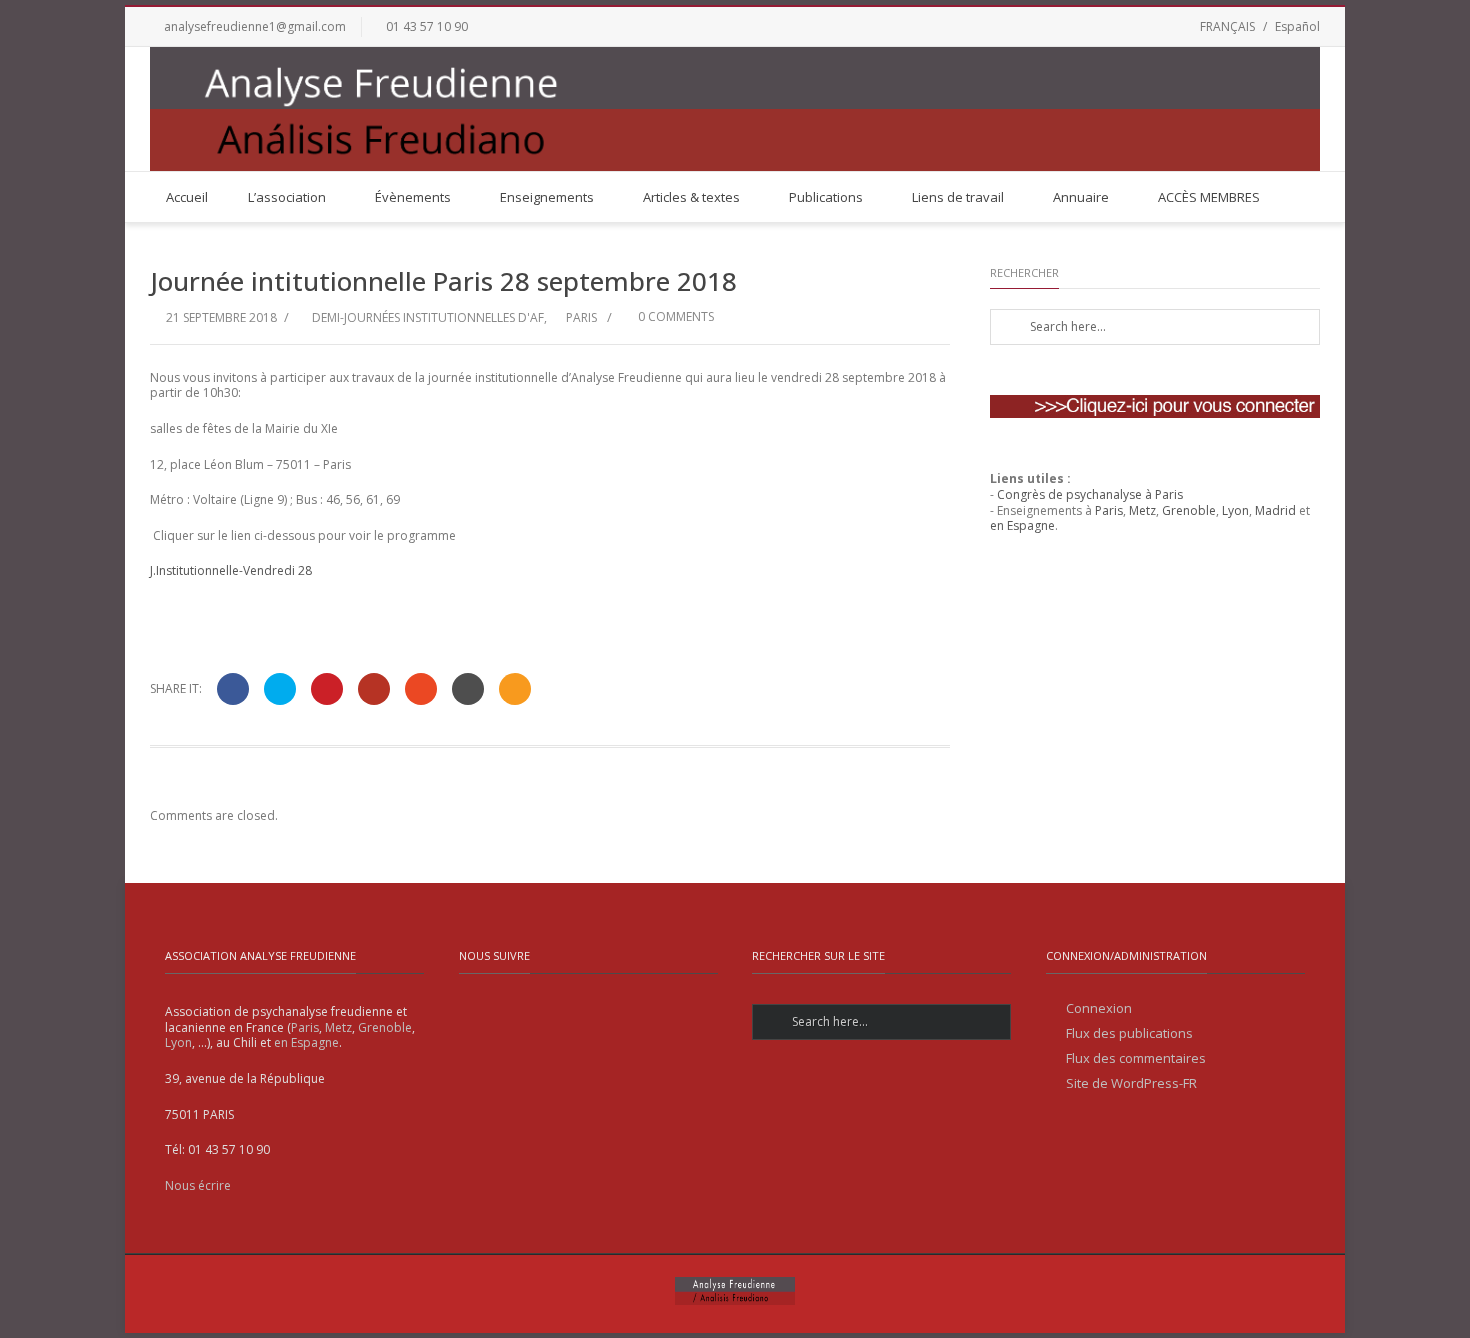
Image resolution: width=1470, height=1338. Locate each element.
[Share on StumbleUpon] (421, 689)
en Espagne (1022, 525)
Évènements (413, 197)
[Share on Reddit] (468, 689)
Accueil (187, 197)
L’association (287, 197)
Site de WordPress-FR (1131, 1083)
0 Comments (674, 316)
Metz (1142, 510)
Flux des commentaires (1136, 1058)
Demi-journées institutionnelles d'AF (428, 317)
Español (1297, 26)
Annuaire (1081, 197)
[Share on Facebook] (233, 689)
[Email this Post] (515, 689)
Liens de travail (958, 197)
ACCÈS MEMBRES (1209, 197)
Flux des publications (1129, 1033)
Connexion (1099, 1008)
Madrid (1275, 510)
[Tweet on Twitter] (280, 689)
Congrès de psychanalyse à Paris (1090, 494)
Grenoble (1189, 510)
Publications (826, 197)
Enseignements (547, 197)
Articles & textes (691, 197)
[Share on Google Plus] (374, 689)
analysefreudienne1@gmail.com (255, 26)
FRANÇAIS (1227, 26)
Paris (581, 317)
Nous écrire (198, 1185)
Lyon (1235, 510)
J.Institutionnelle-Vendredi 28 (231, 570)
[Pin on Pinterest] (327, 689)
